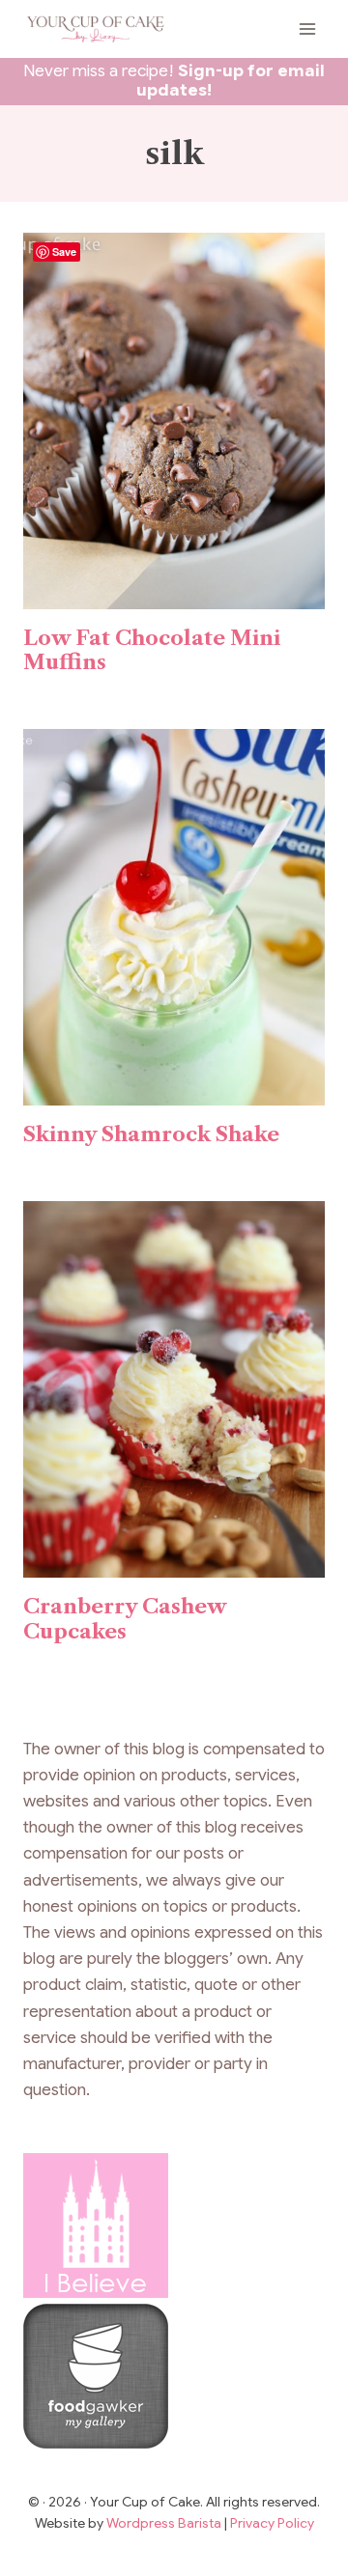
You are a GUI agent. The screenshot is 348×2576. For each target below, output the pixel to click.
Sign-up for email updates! (231, 81)
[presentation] (174, 421)
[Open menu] (307, 28)
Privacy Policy (272, 2523)
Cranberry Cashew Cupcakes (125, 1618)
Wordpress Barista (165, 2523)
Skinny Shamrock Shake (151, 1134)
